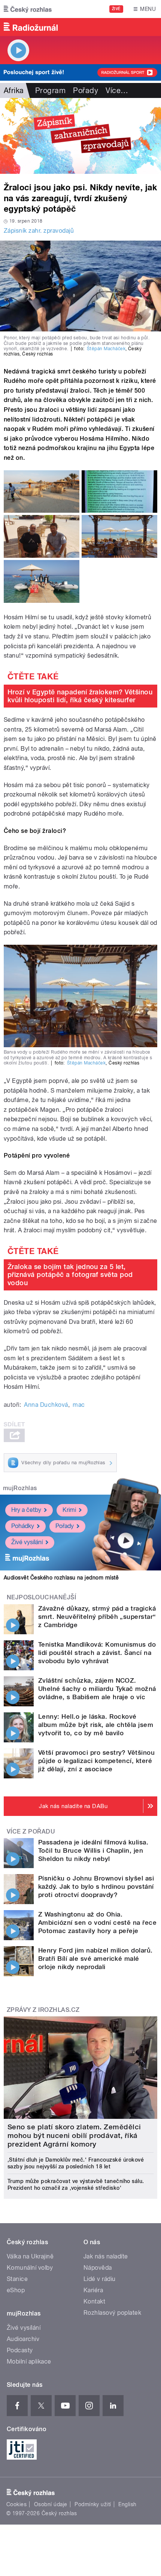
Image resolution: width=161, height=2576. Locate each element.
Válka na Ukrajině (30, 2256)
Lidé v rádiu (100, 2279)
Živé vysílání (27, 1542)
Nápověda (98, 2268)
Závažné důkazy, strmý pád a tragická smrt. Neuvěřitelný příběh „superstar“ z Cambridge (97, 1617)
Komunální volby (30, 2268)
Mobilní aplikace (29, 2361)
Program (50, 90)
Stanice (17, 2279)
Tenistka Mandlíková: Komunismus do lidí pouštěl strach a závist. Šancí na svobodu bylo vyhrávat (97, 1653)
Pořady (86, 90)
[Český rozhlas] (28, 9)
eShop (16, 2290)
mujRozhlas (20, 1488)
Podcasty (20, 2350)
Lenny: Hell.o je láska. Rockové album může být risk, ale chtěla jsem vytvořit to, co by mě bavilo (96, 1725)
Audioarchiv (23, 2339)
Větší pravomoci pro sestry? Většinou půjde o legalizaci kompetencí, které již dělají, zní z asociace (96, 1761)
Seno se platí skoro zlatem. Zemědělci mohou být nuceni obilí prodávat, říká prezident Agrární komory (74, 2136)
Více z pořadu (31, 1832)
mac (79, 1405)
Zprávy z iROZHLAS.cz (43, 2010)
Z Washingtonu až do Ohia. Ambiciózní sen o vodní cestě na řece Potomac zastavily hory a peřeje (97, 1923)
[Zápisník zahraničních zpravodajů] (80, 136)
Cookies (16, 2504)
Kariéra (93, 2290)
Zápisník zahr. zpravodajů (39, 231)
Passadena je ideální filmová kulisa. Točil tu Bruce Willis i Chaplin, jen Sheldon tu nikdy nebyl (93, 1850)
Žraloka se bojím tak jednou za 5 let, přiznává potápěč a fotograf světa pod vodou (70, 1275)
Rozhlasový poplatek (112, 2313)
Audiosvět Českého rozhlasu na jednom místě (61, 1578)
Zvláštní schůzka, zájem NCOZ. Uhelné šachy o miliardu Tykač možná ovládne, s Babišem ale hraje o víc (97, 1689)
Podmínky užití (93, 2504)
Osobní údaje (51, 2504)
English (127, 2504)
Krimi (69, 1510)
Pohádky (23, 1526)
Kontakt (94, 2301)
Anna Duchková (46, 1405)
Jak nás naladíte (106, 2256)
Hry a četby (26, 1510)
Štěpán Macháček (106, 349)
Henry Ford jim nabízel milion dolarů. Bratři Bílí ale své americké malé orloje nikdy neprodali (95, 1959)
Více (117, 90)
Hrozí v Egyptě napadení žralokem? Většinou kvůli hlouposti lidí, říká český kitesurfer (80, 696)
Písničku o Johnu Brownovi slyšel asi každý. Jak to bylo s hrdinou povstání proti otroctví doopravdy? (96, 1886)
